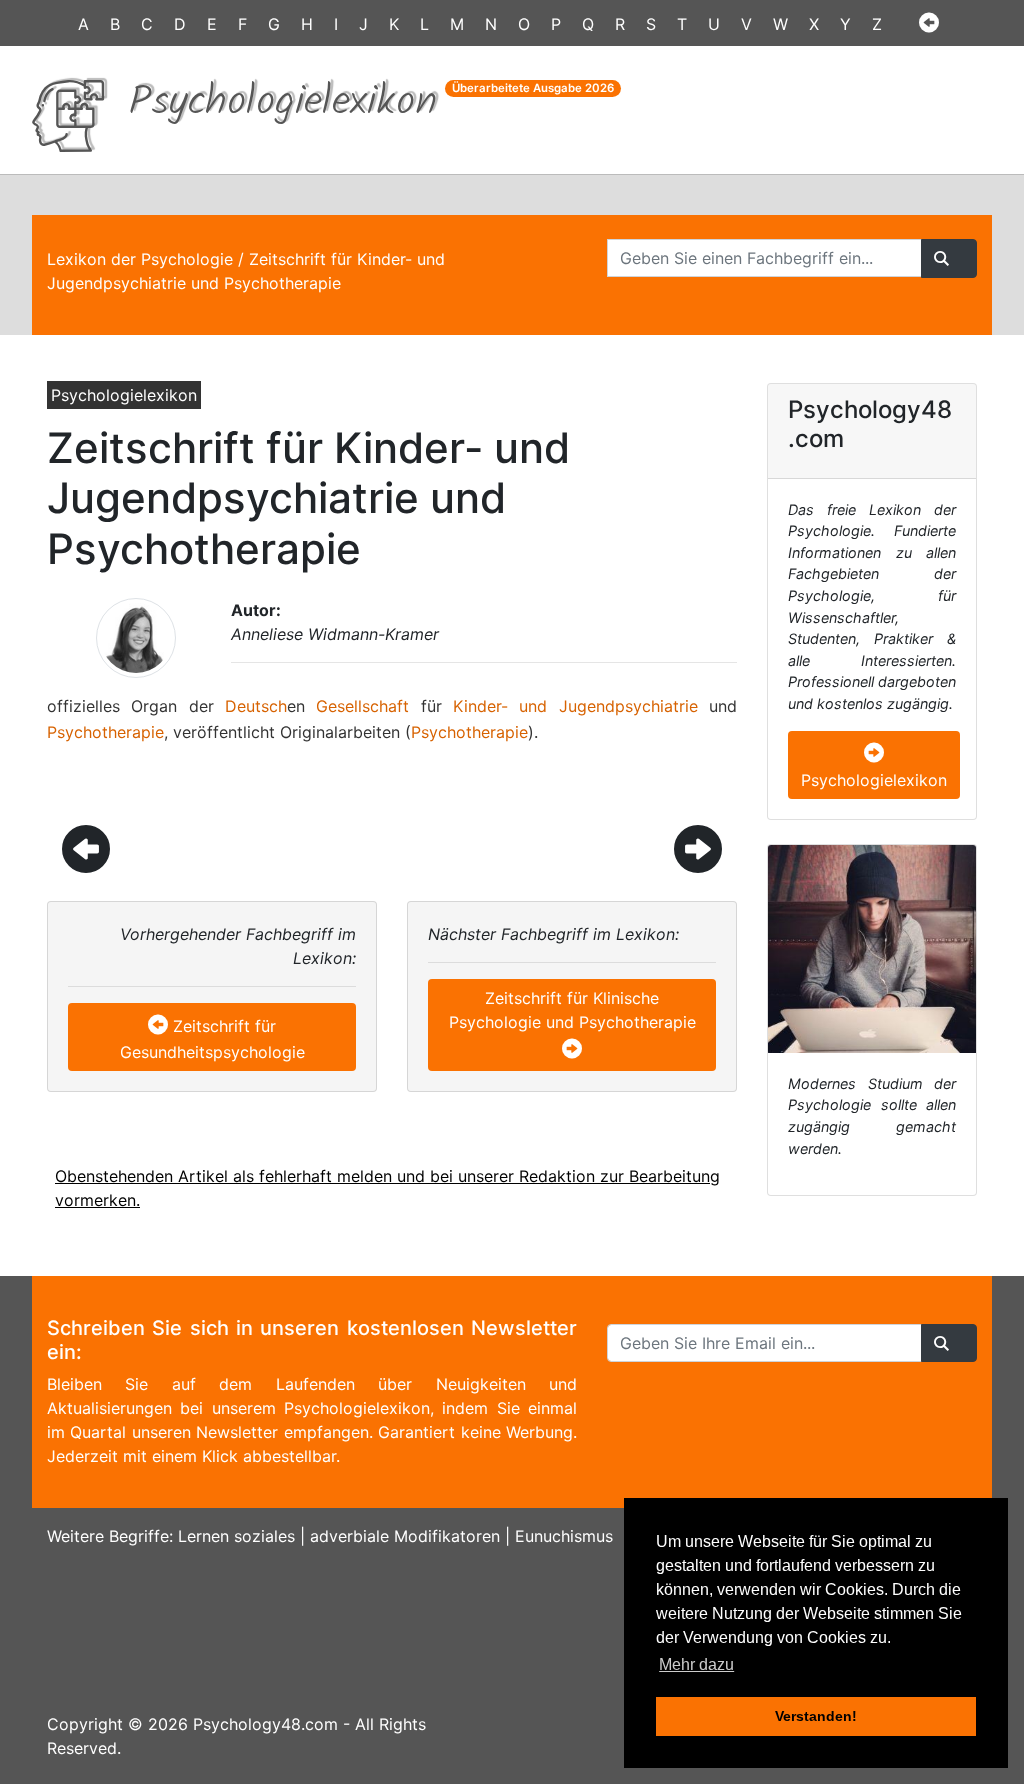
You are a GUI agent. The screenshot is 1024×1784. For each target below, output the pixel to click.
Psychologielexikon (874, 780)
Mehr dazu (696, 1664)
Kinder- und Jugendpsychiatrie (575, 706)
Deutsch (256, 706)
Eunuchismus (564, 1536)
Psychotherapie (105, 732)
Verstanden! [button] (816, 1716)
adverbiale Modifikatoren (405, 1536)
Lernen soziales (236, 1536)
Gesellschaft (362, 706)
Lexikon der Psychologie (140, 259)
